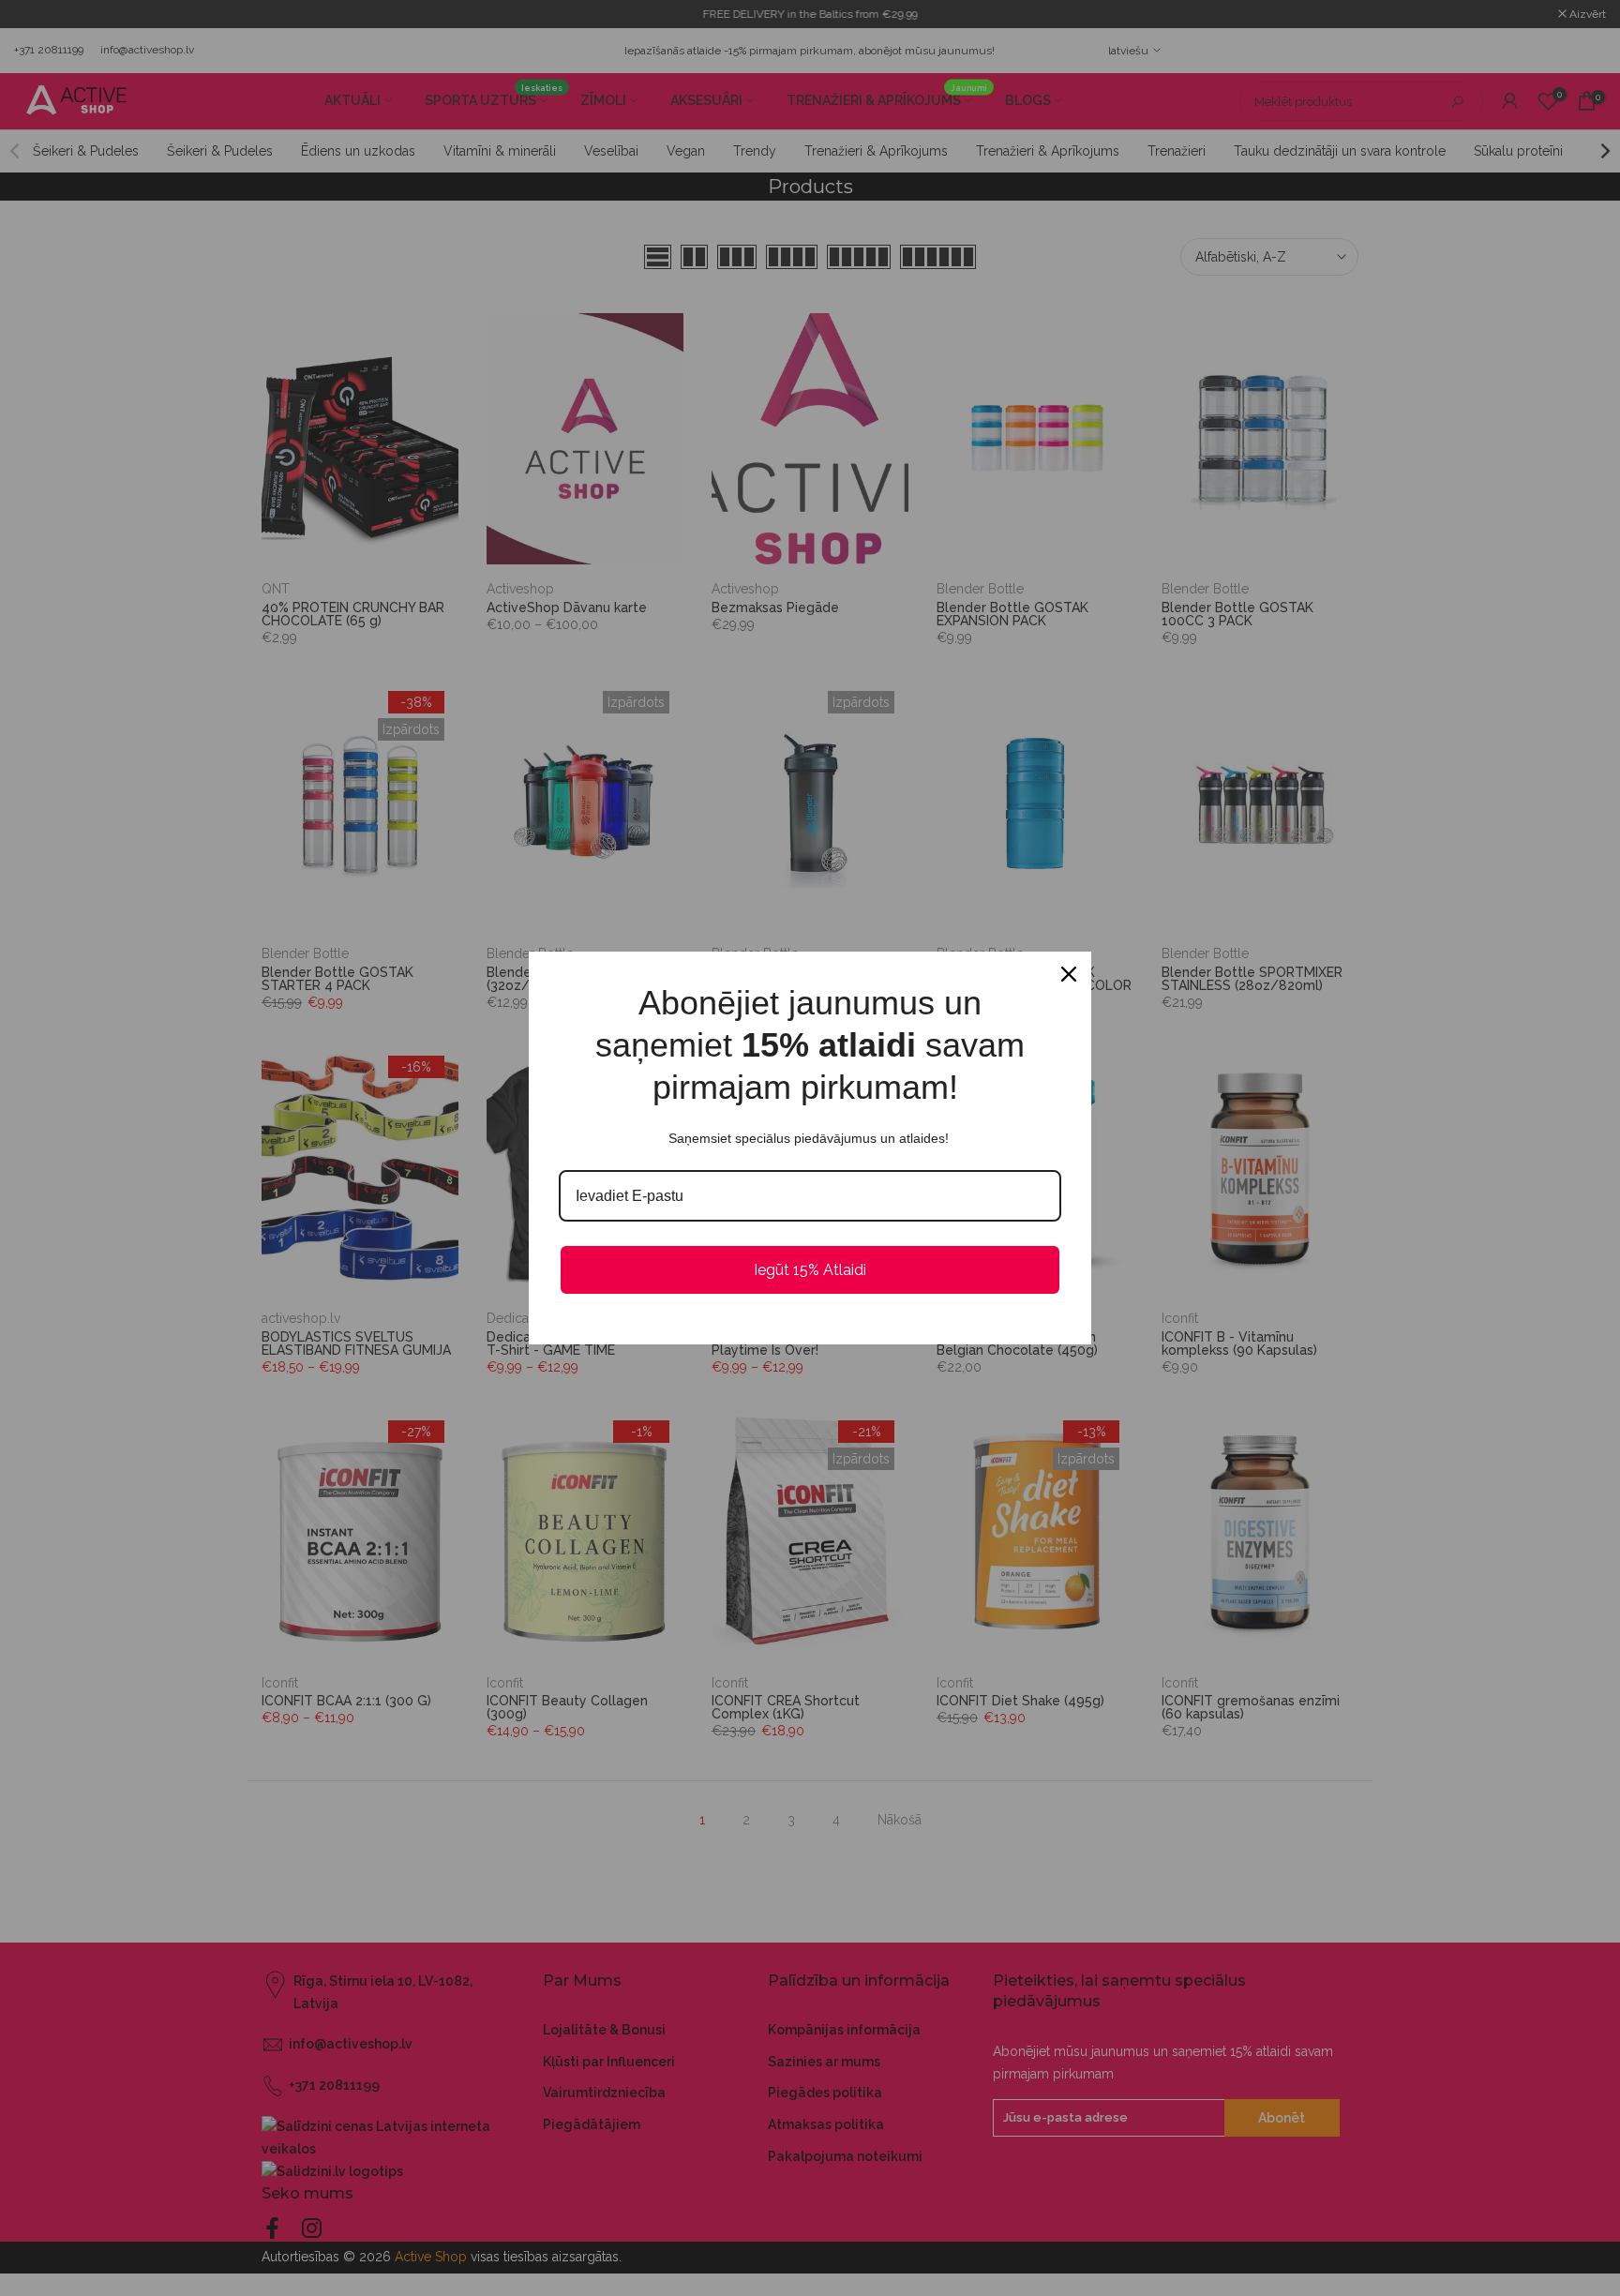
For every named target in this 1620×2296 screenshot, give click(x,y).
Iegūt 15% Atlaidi (810, 1270)
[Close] (1069, 974)
